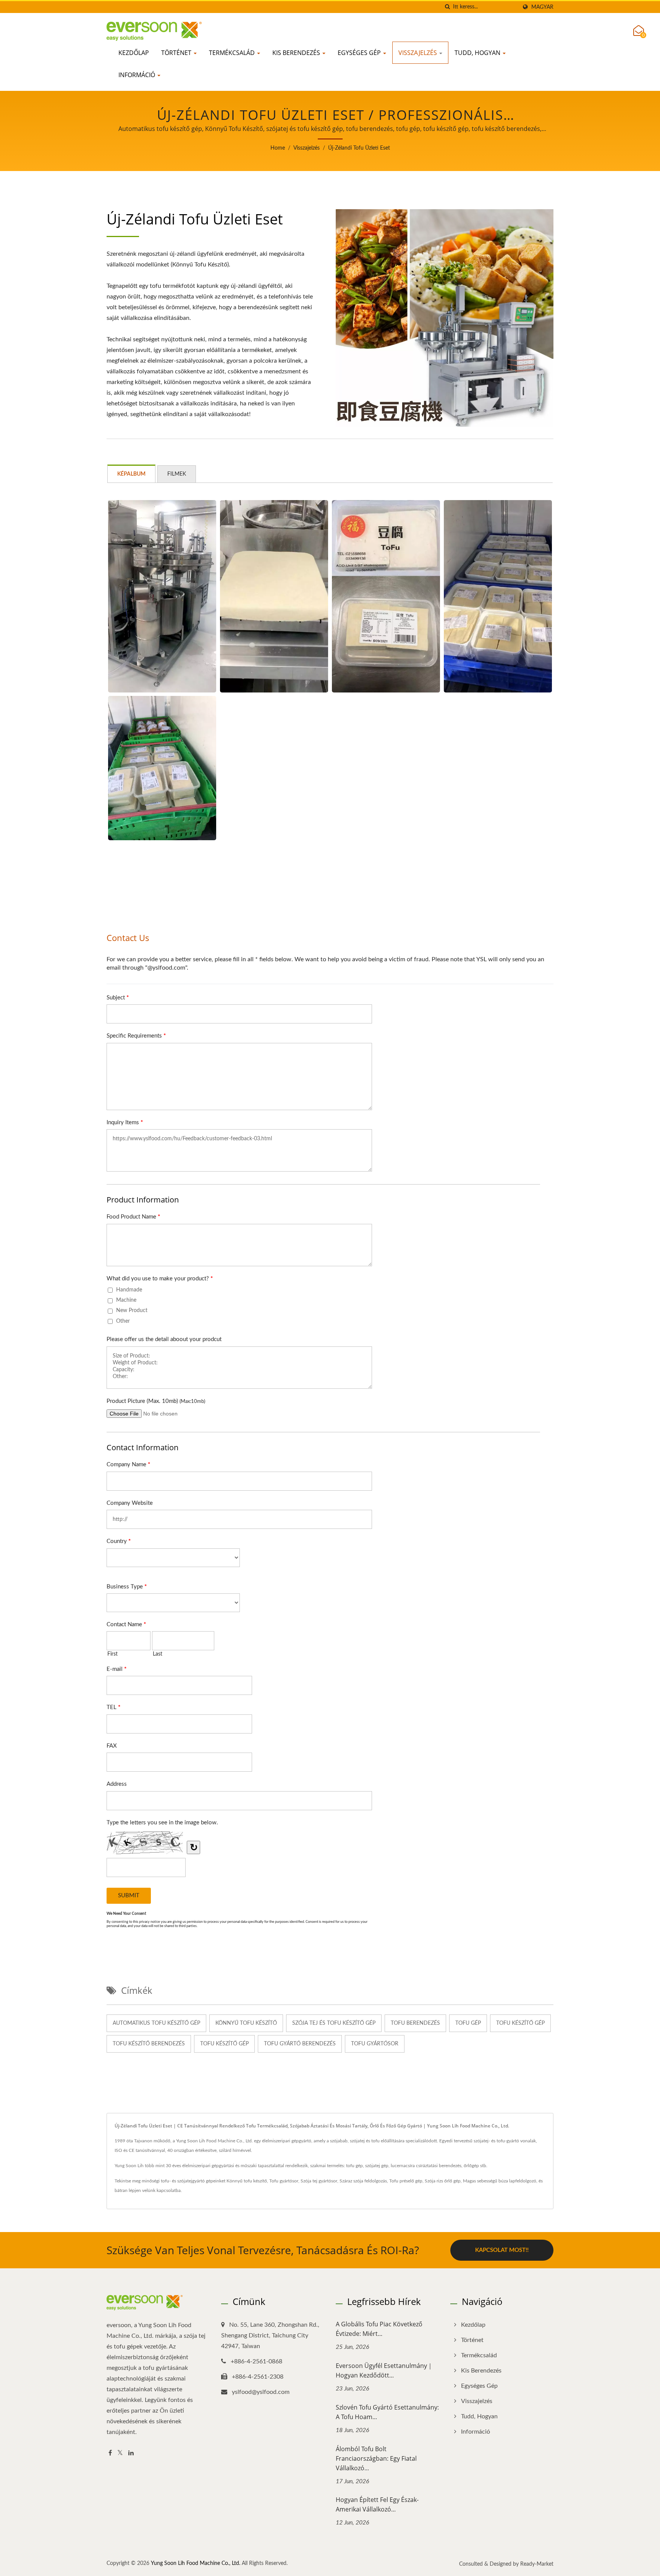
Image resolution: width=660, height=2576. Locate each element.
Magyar (542, 7)
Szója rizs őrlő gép (443, 2181)
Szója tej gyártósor (319, 2181)
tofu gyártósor (375, 2044)
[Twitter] (120, 2453)
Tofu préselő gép (406, 2181)
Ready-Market (537, 2564)
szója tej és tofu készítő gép (334, 2023)
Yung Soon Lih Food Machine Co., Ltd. (196, 2563)
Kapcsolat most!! (502, 2250)
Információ (137, 75)
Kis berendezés (297, 53)
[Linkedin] (131, 2453)
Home (278, 148)
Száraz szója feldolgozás (363, 2181)
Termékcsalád (233, 53)
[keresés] (447, 7)
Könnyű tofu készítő (247, 2181)
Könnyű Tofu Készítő (246, 2023)
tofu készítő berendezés (149, 2044)
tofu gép (468, 2023)
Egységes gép (360, 53)
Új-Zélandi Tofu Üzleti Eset (359, 148)
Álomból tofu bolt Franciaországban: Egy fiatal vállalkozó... (376, 2458)
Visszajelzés (418, 53)
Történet (177, 53)
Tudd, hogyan (478, 53)
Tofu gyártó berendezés (300, 2044)
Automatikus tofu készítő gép (156, 2023)
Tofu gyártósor (284, 2181)
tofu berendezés (415, 2023)
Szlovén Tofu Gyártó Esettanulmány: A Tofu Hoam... (387, 2412)
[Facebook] (110, 2453)
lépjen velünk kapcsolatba (155, 2190)
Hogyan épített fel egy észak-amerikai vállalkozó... (377, 2504)
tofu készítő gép (520, 2023)
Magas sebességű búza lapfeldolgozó (500, 2181)
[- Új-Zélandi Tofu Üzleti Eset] (162, 596)
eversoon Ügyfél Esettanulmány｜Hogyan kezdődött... (384, 2370)
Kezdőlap (134, 53)
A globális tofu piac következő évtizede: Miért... (379, 2329)
